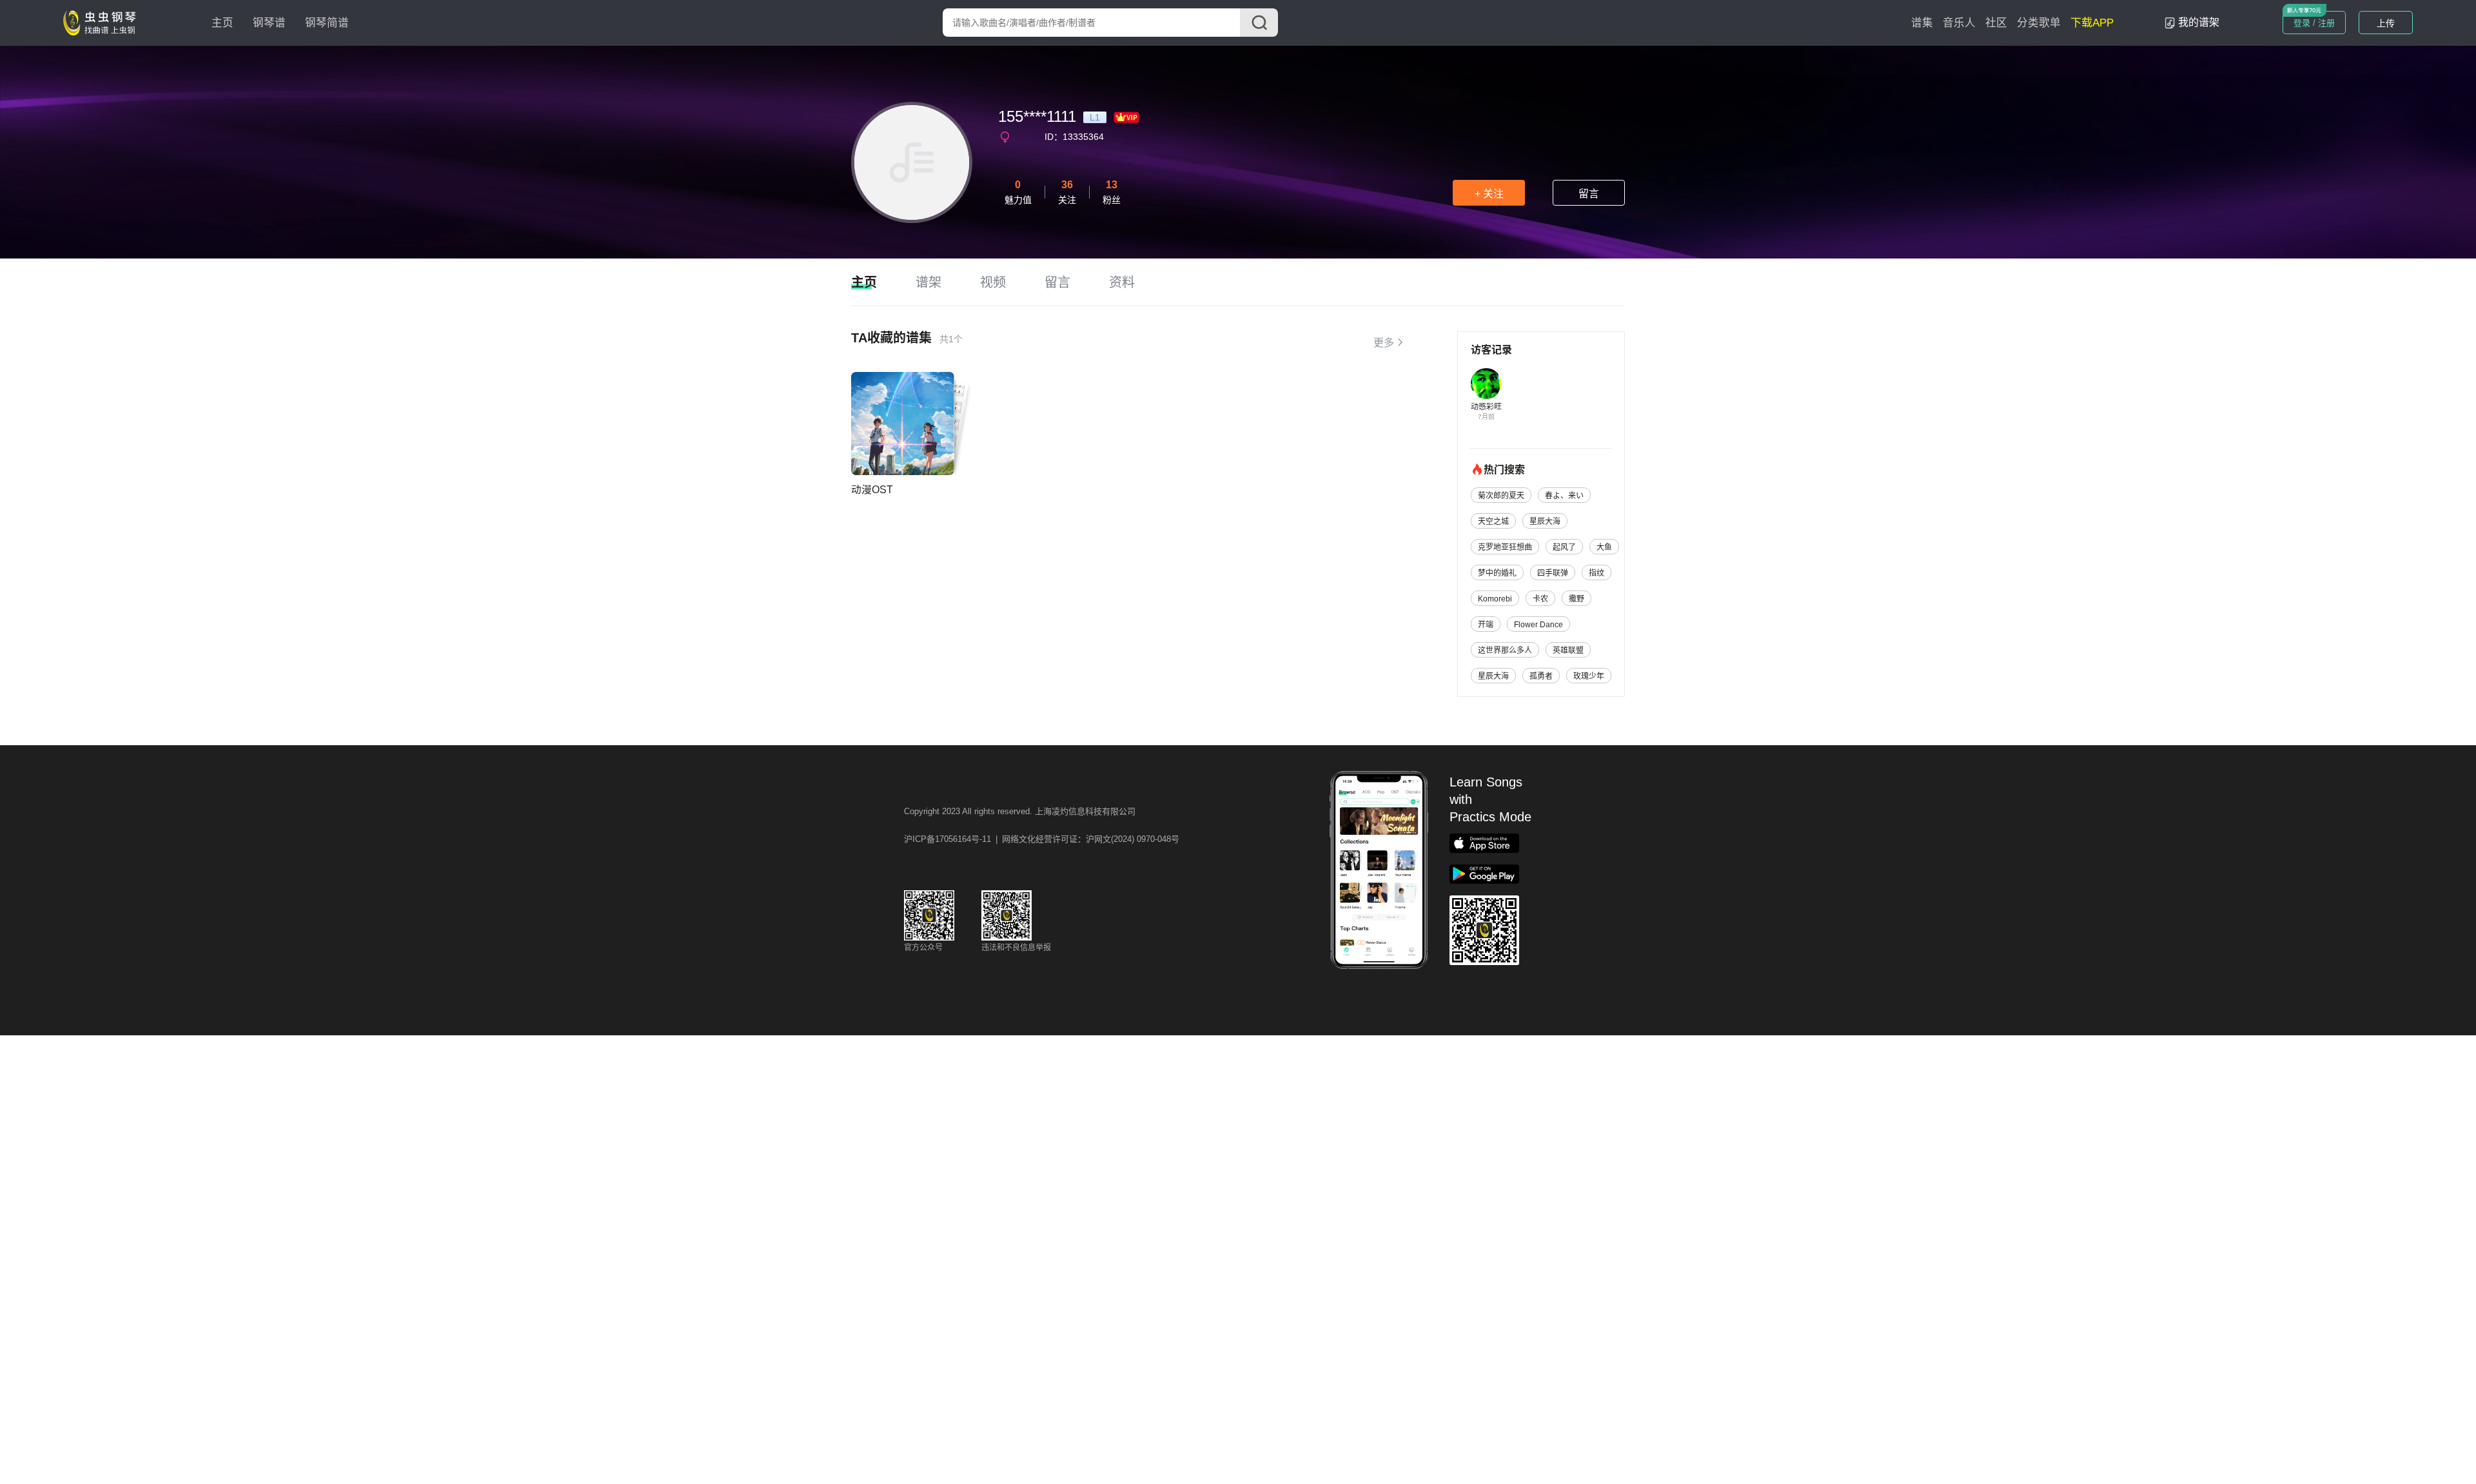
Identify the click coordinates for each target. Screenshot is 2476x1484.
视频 (993, 282)
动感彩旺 (1486, 407)
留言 (1589, 194)
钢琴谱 (269, 23)
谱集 (1922, 23)
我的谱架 (2199, 22)
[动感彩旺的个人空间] (1486, 384)
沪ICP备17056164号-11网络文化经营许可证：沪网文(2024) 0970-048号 (1042, 839)
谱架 (928, 282)
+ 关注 (1489, 194)
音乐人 (1959, 23)
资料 (1122, 282)
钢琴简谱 (327, 23)
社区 (1996, 23)
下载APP (2092, 23)
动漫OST (872, 490)
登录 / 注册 (2314, 23)
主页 (222, 23)
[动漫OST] (903, 424)
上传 (2386, 23)
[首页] (103, 22)
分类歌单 (2039, 23)
